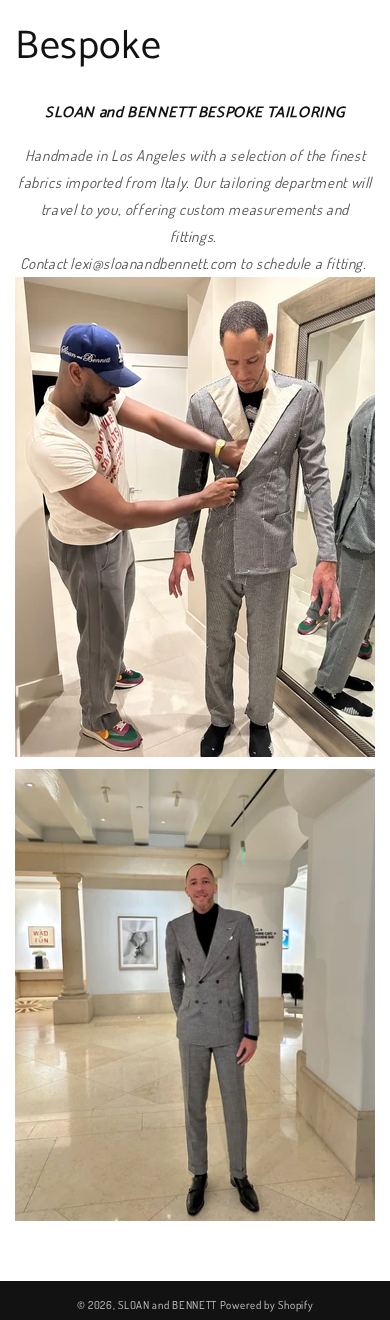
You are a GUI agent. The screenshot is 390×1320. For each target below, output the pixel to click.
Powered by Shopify (267, 1305)
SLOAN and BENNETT (167, 1305)
